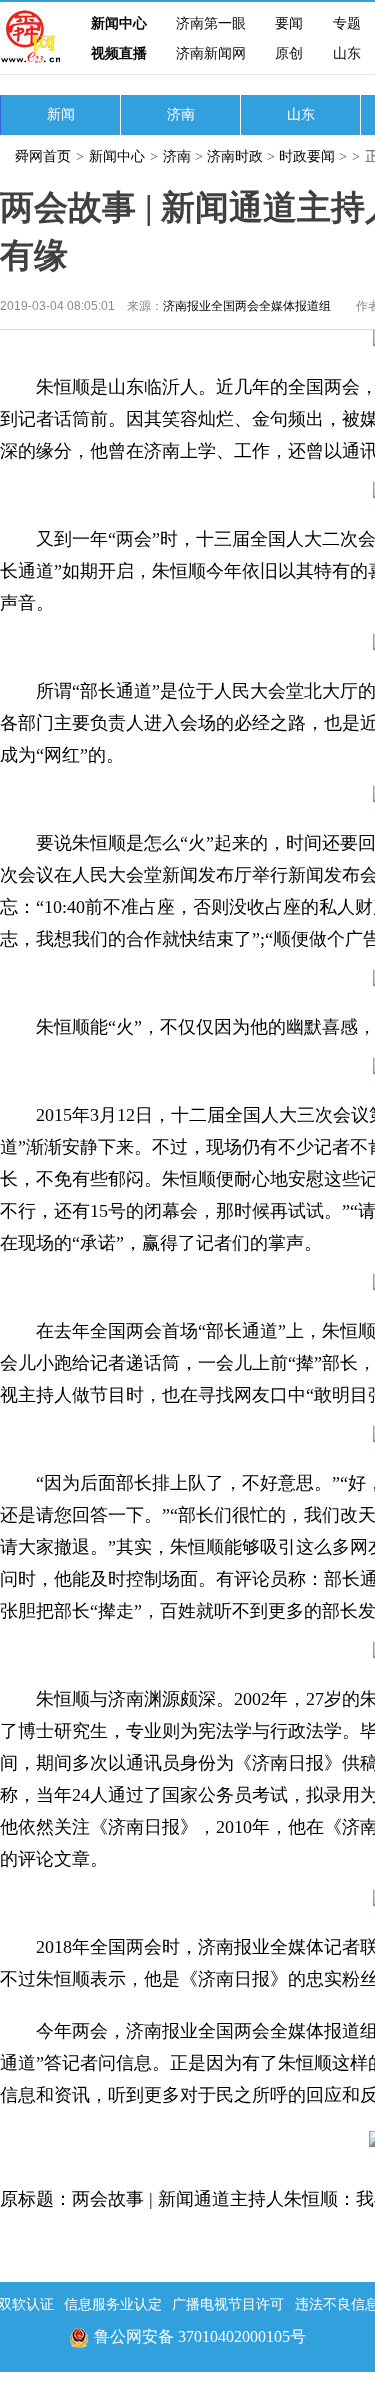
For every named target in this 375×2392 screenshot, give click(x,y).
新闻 (61, 114)
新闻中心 (119, 23)
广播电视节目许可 (228, 2304)
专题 (347, 23)
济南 (181, 114)
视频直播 (119, 53)
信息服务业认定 (113, 2304)
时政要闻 (309, 156)
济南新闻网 (211, 53)
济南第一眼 (211, 23)
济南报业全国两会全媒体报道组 (247, 306)
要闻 (289, 23)
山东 (347, 53)
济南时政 (235, 156)
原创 (289, 53)
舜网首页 (43, 156)
